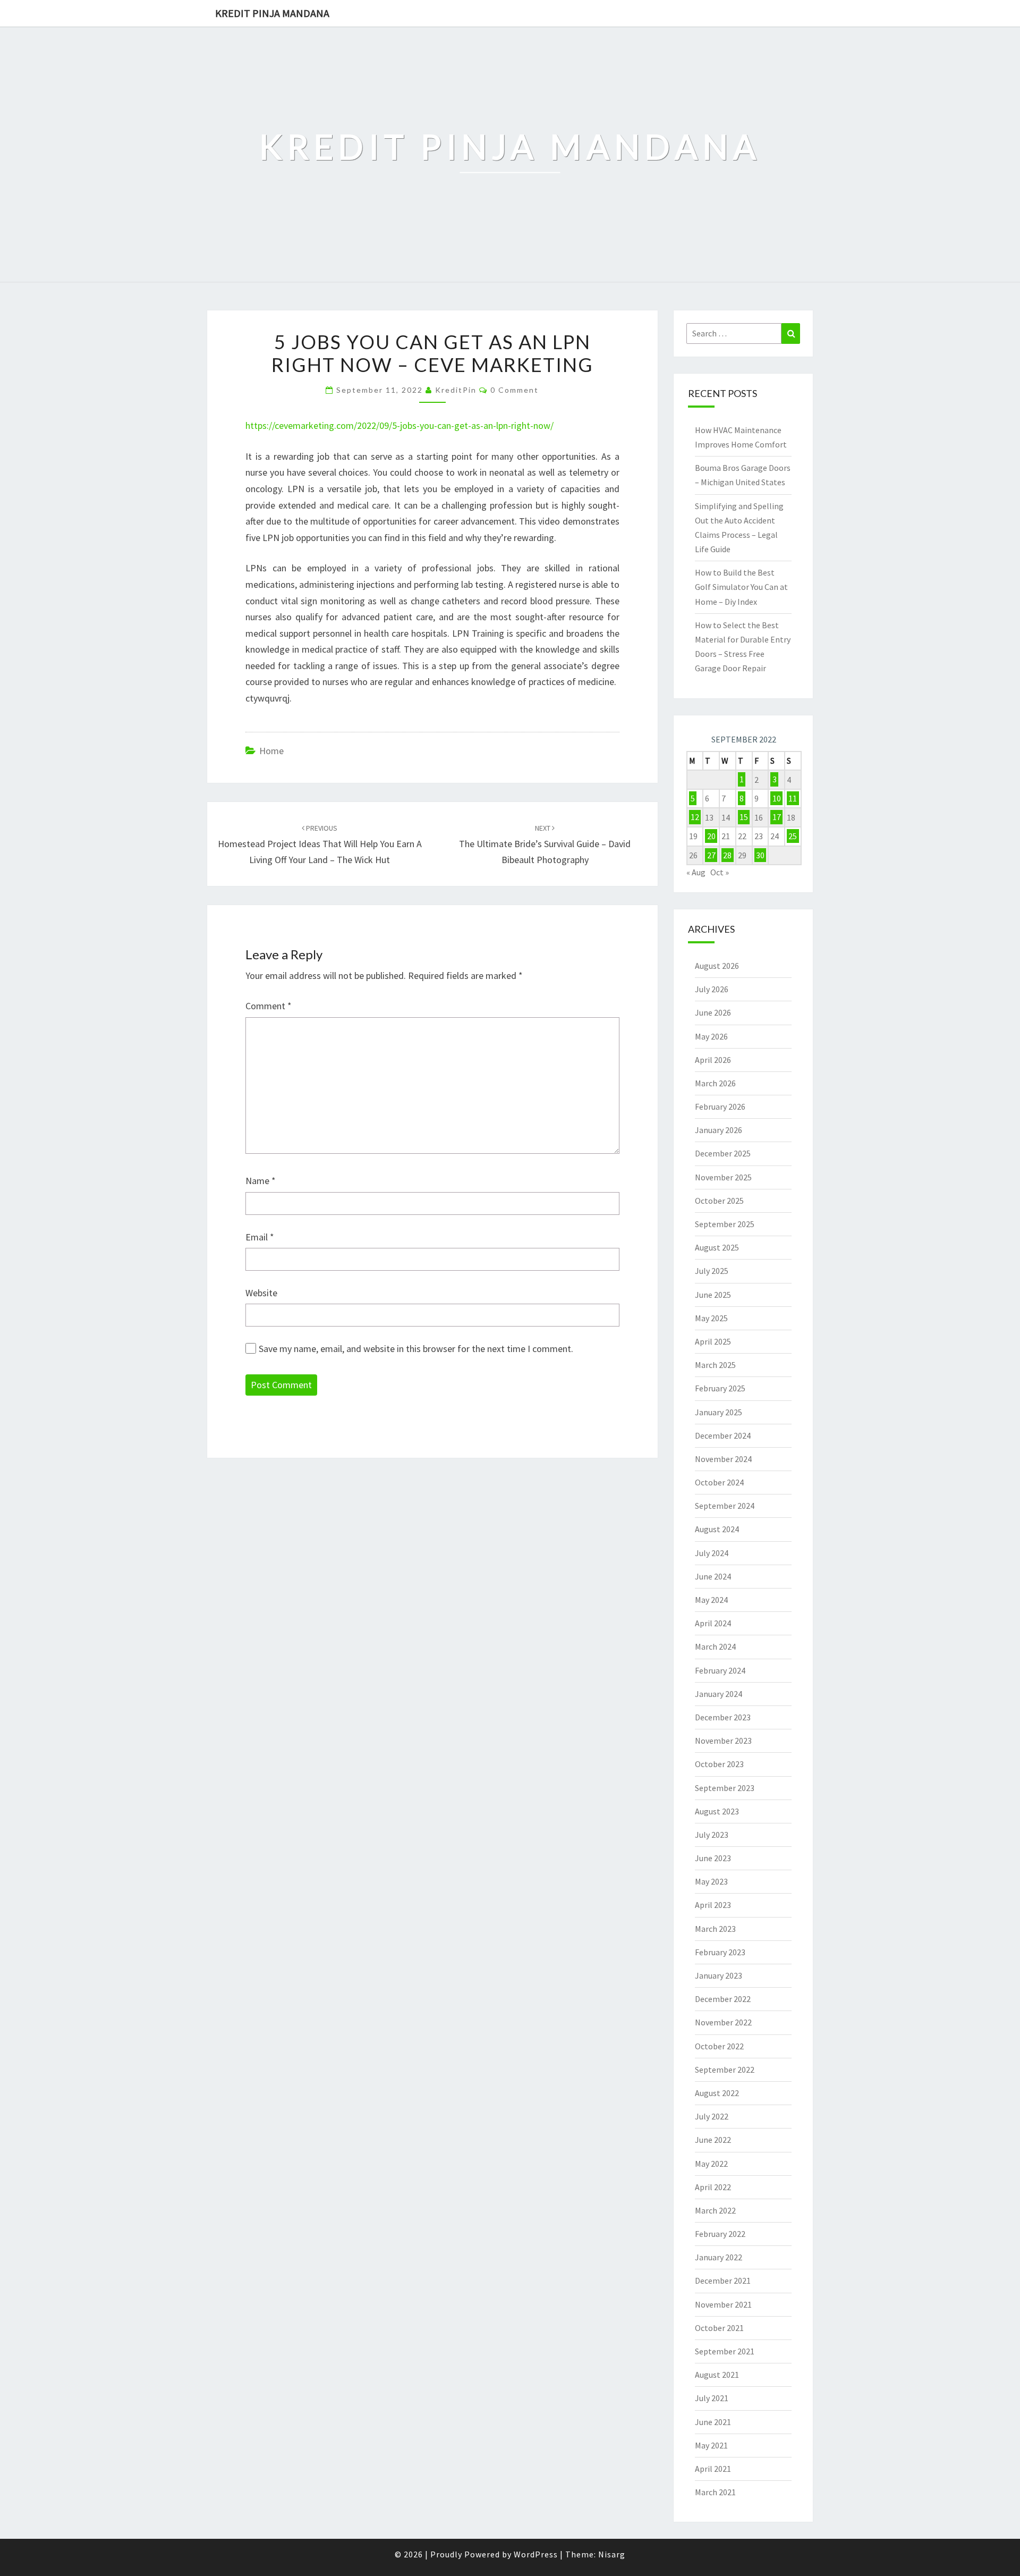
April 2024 (713, 1623)
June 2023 (713, 1858)
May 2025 (711, 1318)
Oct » (720, 872)
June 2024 (713, 1576)
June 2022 (713, 2140)
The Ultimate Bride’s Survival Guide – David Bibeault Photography (545, 844)
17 (777, 817)
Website (261, 1293)
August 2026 (717, 966)
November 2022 (723, 2022)
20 (711, 836)
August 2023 (717, 1811)
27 (711, 855)
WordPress (536, 2554)
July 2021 (712, 2398)
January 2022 (719, 2257)
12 (695, 817)
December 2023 (723, 1717)
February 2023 (720, 1952)
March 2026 (715, 1083)
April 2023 (713, 1905)
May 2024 (711, 1600)
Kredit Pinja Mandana (272, 13)
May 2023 (711, 1881)
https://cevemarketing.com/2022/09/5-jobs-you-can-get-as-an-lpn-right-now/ (399, 425)
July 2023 (712, 1835)
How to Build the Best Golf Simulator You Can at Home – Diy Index (741, 587)
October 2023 (719, 1764)
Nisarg (612, 2554)
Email (260, 1237)
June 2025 (713, 1295)
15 (744, 817)
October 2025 (719, 1201)
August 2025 (717, 1247)
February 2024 (720, 1670)
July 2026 (712, 989)
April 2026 (713, 1060)
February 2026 (720, 1107)
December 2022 (723, 1999)
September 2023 (725, 1788)
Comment (269, 1006)
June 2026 (713, 1012)
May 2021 (711, 2445)
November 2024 (723, 1459)
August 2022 (717, 2093)
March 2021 (715, 2492)
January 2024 (719, 1694)
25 (793, 836)
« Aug (696, 872)
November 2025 (723, 1177)
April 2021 (713, 2469)
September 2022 (725, 2070)
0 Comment (515, 390)
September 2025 (725, 1224)
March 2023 (715, 1929)
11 (793, 798)
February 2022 (720, 2234)
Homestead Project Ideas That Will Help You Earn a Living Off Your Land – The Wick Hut (320, 844)
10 (777, 798)
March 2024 (715, 1646)
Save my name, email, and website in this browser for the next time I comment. (416, 1349)
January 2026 (719, 1130)
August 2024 (717, 1529)
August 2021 (717, 2375)
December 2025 (723, 1153)
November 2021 (723, 2304)
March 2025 (715, 1365)
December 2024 (723, 1435)
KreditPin (456, 390)
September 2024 (725, 1506)
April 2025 (713, 1341)
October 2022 (719, 2046)
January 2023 (719, 1975)
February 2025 (720, 1388)
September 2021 (725, 2351)
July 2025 (712, 1271)
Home (271, 751)
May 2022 (711, 2164)
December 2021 (723, 2281)
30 (760, 855)
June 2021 (713, 2422)
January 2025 (719, 1412)
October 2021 (719, 2328)
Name (261, 1181)
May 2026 (711, 1036)
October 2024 (719, 1482)
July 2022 (712, 2116)
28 (727, 855)
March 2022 (715, 2210)
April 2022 (713, 2187)
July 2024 (712, 1553)
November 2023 (723, 1741)
